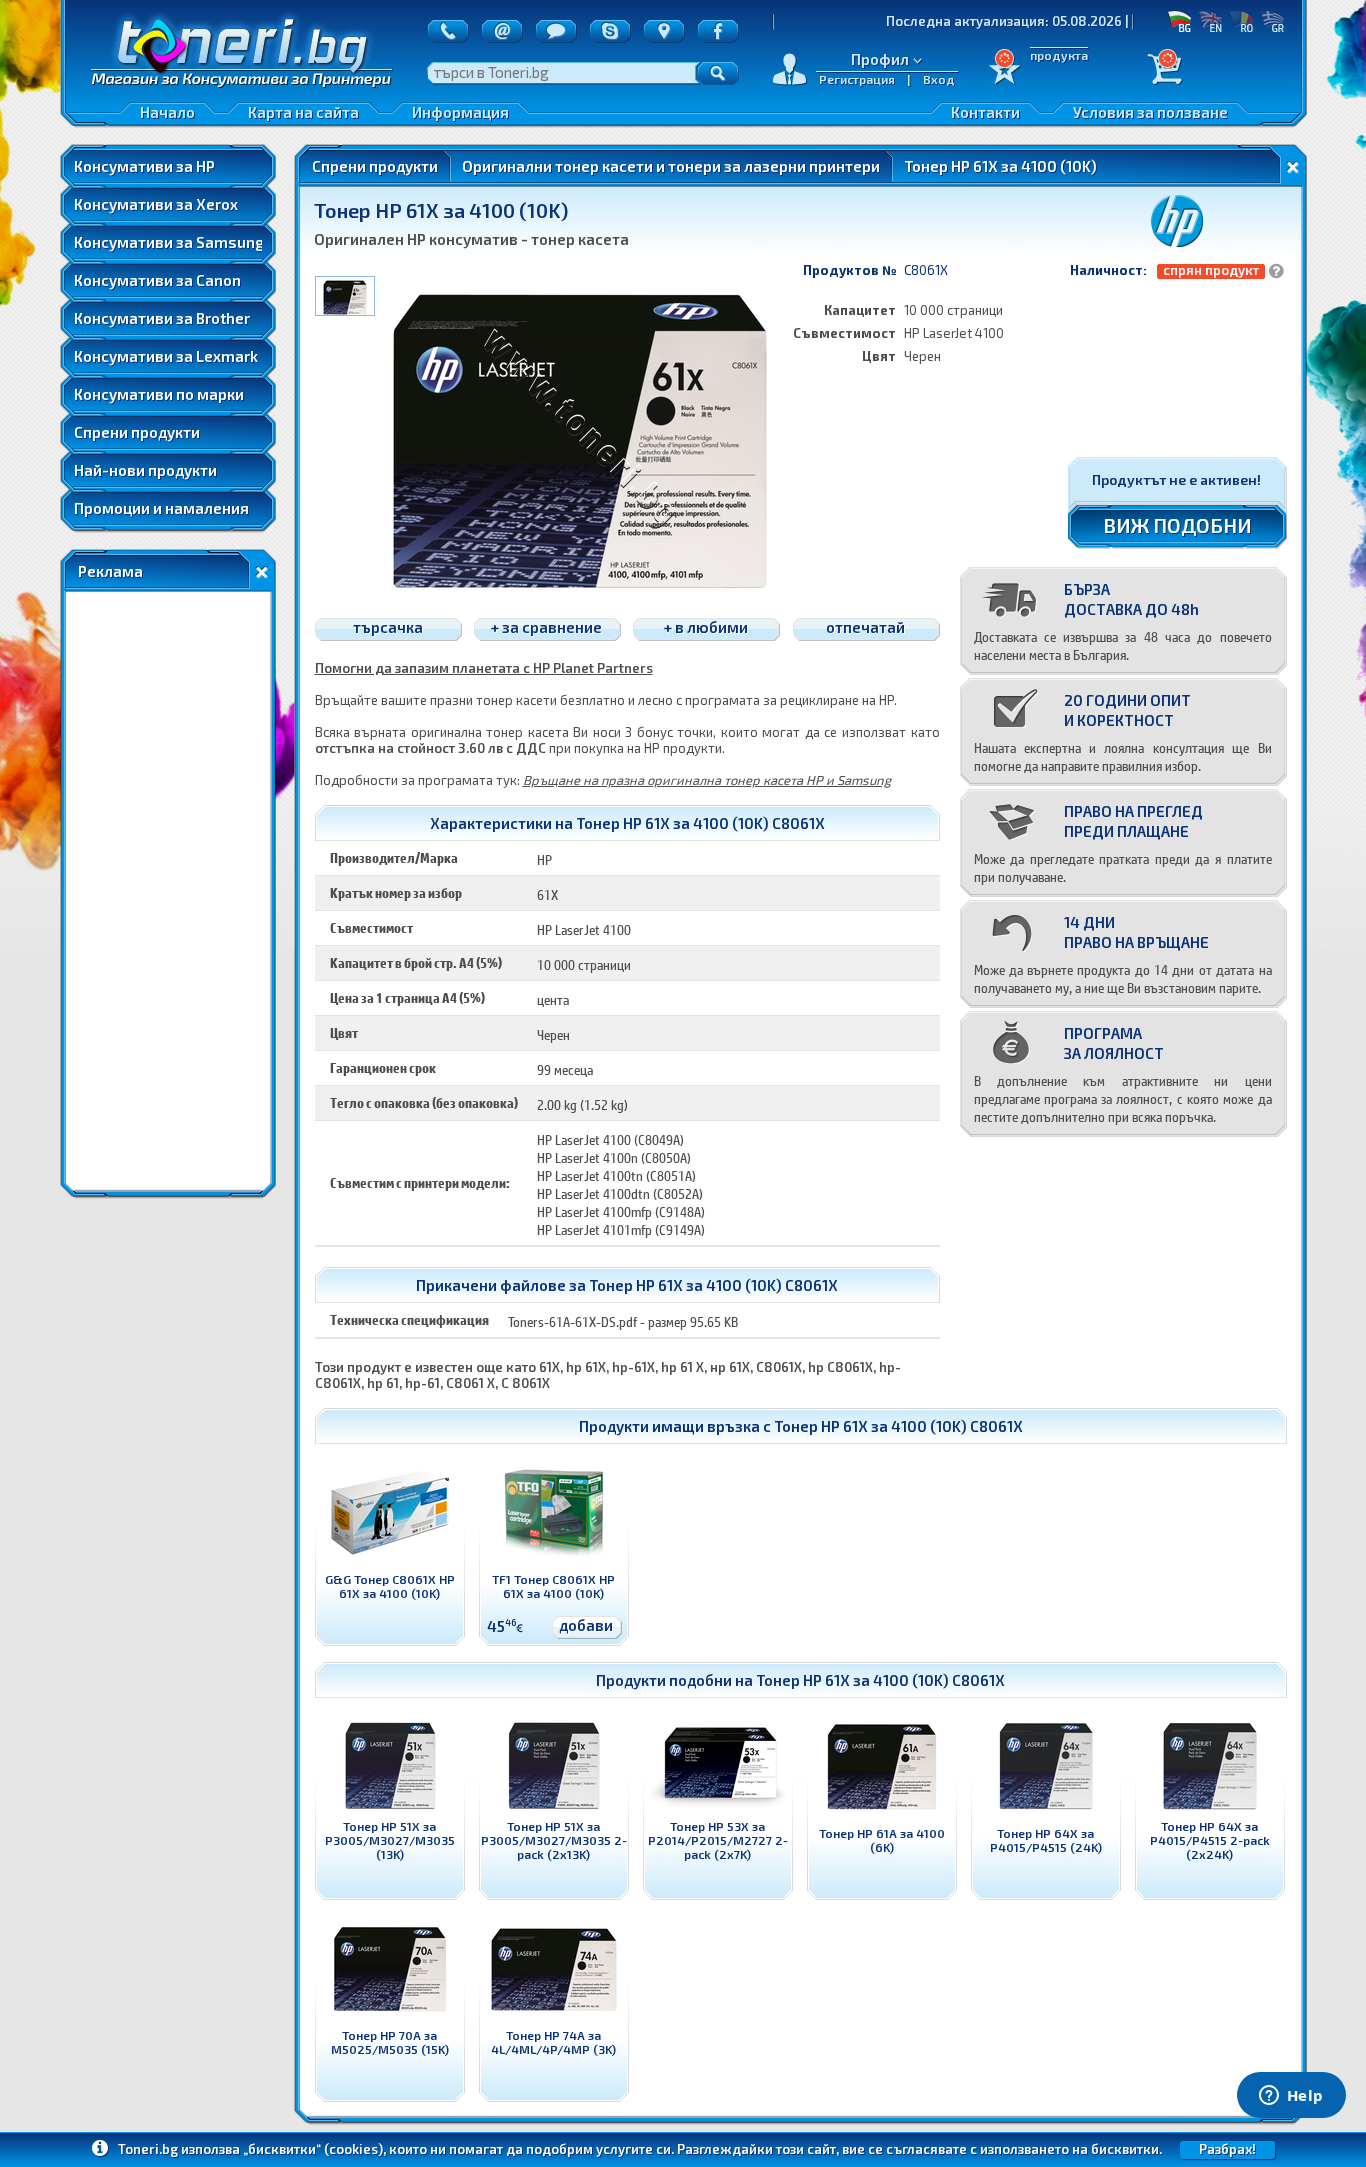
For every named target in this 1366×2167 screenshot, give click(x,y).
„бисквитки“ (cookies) (313, 2149)
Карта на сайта (303, 112)
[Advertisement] (168, 891)
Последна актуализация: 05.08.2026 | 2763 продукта (995, 21)
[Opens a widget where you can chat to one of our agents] (1291, 2097)
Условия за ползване (1150, 112)
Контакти (985, 112)
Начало (167, 112)
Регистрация (857, 79)
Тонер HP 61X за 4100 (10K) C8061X (898, 1426)
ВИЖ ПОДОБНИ (1177, 525)
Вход (939, 79)
